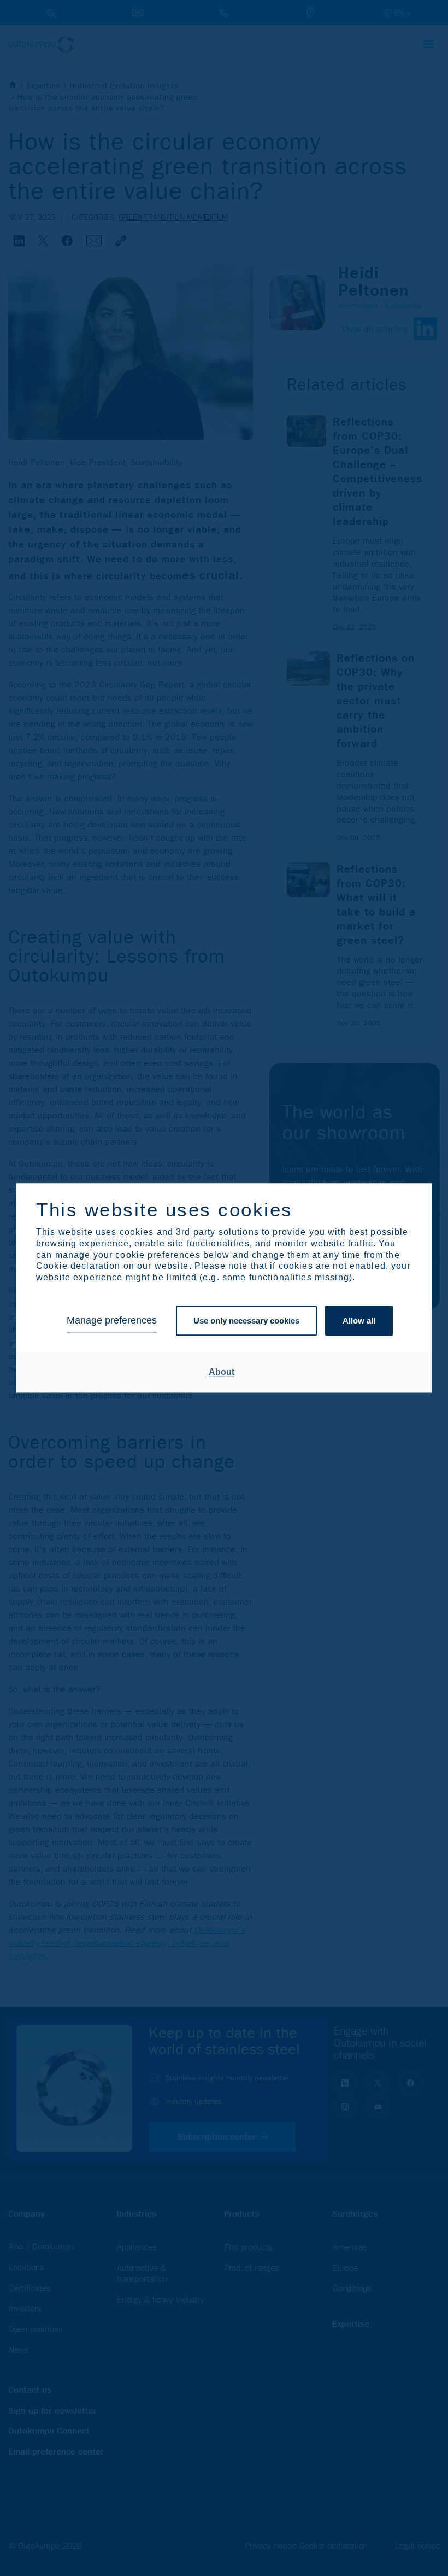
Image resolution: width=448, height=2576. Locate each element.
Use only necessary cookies (246, 1321)
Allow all (359, 1321)
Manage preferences (112, 1321)
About (222, 1372)
